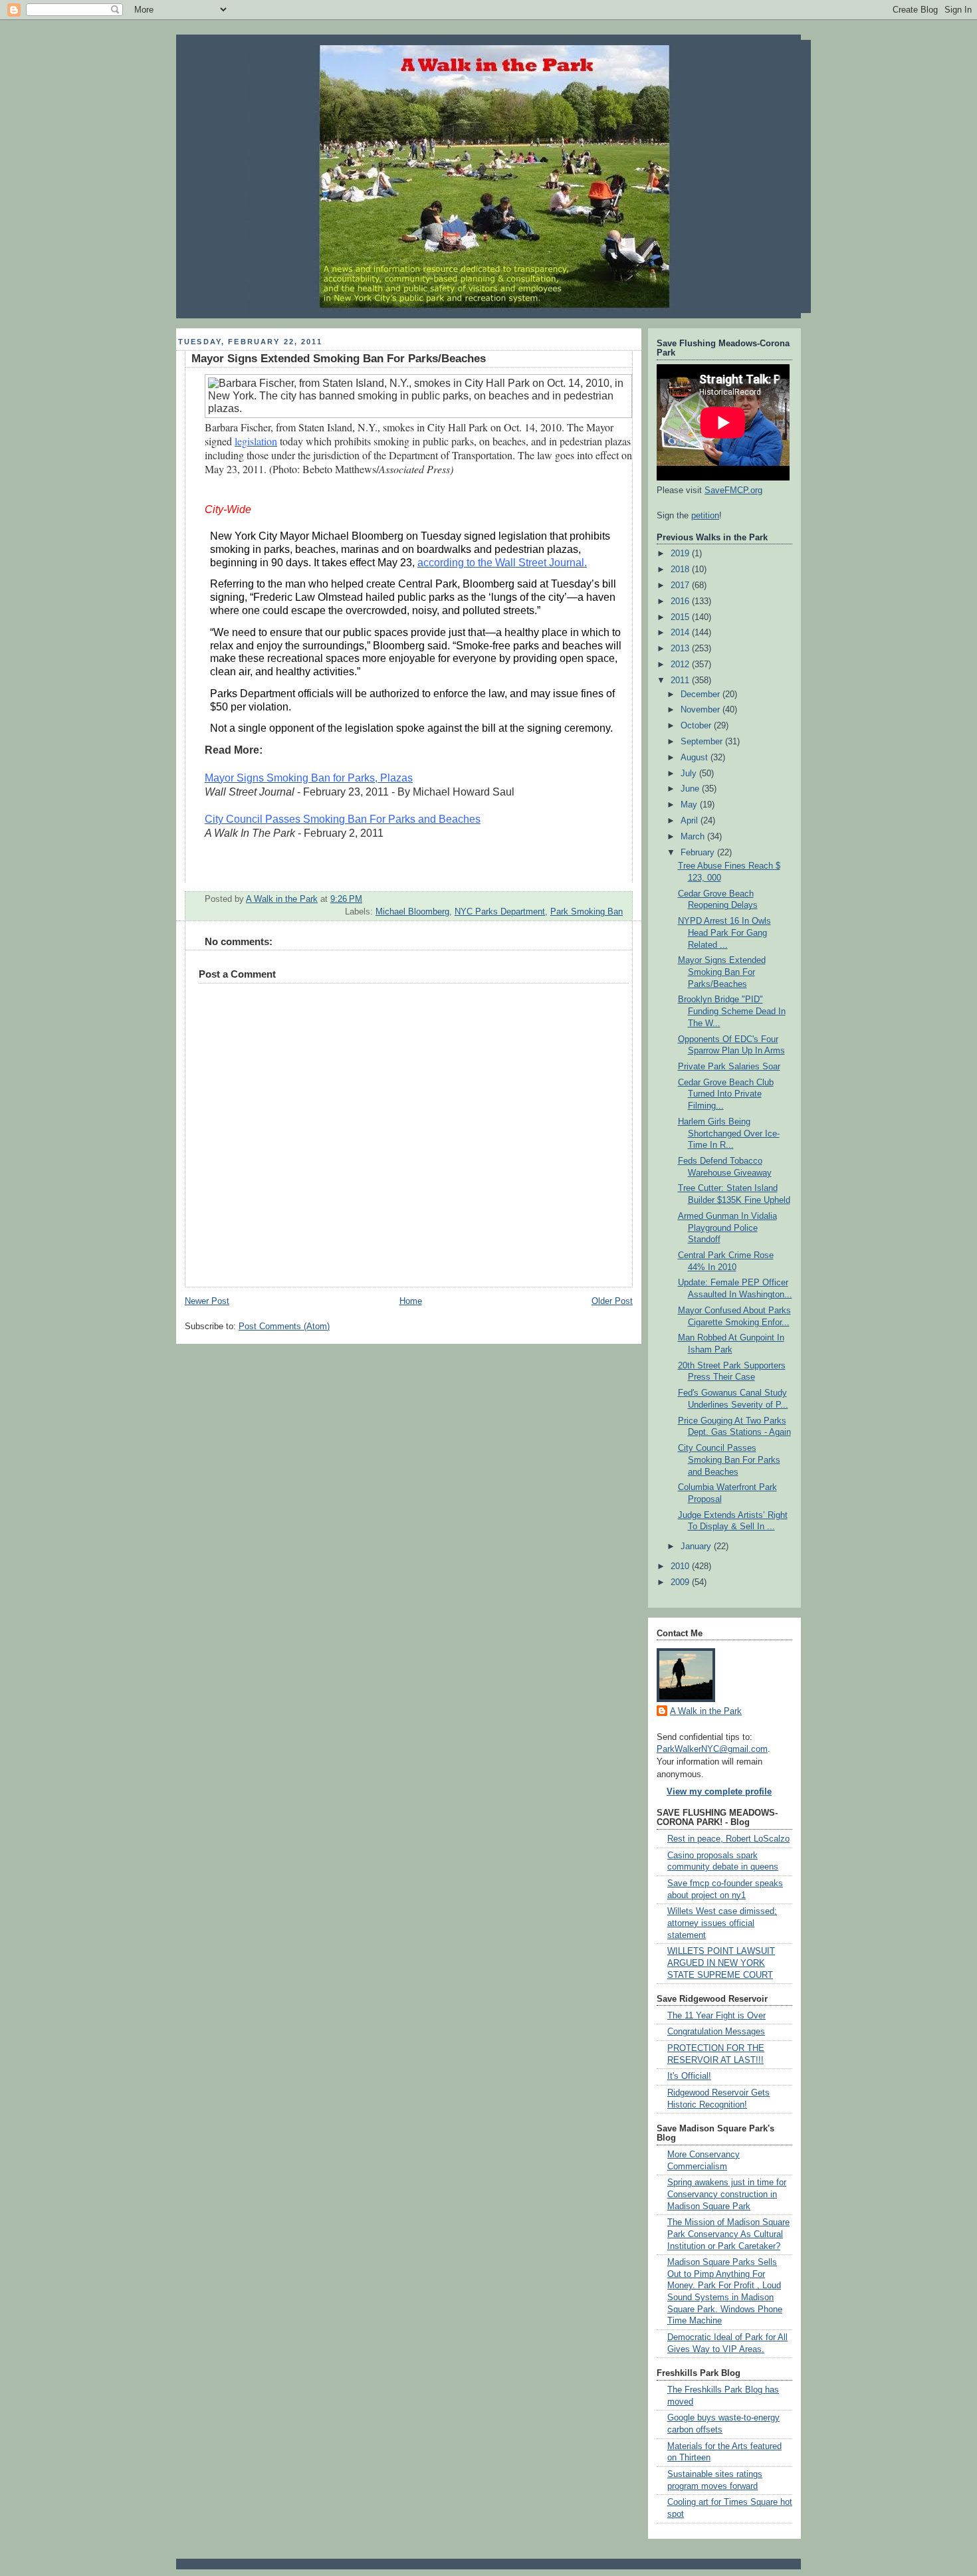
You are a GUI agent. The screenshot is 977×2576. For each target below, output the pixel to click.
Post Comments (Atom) (284, 1327)
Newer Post (207, 1301)
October (697, 726)
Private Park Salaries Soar (729, 1067)
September (703, 742)
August (696, 758)
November (702, 710)
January (697, 1547)
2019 (681, 554)
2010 (681, 1566)
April (691, 821)
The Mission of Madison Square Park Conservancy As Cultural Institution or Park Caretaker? (728, 2234)
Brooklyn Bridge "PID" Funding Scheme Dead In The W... (732, 1011)
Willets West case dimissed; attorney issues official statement (722, 1923)
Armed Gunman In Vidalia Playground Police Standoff (727, 1228)
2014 (681, 633)
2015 (681, 617)
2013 (681, 649)
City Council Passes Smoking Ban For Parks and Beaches (729, 1460)
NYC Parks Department (500, 912)
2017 (681, 586)
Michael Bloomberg (412, 912)
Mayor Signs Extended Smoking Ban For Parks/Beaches (722, 972)
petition (705, 516)
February (699, 853)
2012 (681, 665)
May (690, 805)
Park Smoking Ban (587, 912)
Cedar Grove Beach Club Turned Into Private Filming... (726, 1094)
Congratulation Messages (716, 2032)
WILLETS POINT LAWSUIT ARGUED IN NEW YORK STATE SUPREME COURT (721, 1963)
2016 (681, 601)
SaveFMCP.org (733, 490)
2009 (681, 1582)
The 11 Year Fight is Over (716, 2016)
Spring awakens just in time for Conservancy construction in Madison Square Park (727, 2194)
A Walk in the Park (706, 1711)
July (690, 774)
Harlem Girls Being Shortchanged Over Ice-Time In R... (729, 1133)
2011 (681, 681)
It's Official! (689, 2076)
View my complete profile (719, 1792)
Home (411, 1301)
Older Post (612, 1301)
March (694, 837)
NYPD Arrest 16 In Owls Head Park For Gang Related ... (724, 933)
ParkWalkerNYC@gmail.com (712, 1749)
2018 (681, 570)
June (691, 789)
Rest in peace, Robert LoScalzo (728, 1839)
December (702, 695)
